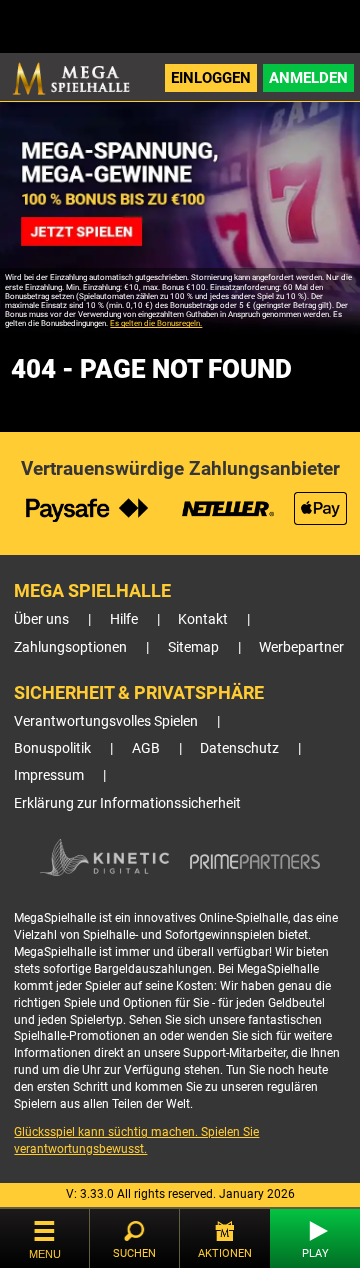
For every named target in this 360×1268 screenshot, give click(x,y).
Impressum (49, 775)
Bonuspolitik (52, 748)
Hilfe (124, 619)
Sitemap (193, 647)
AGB (146, 748)
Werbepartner (301, 647)
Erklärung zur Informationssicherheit (127, 803)
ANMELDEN (308, 78)
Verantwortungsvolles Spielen (106, 721)
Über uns (41, 619)
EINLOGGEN (211, 78)
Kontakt (203, 619)
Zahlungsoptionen (70, 647)
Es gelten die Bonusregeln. (156, 323)
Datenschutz (239, 748)
